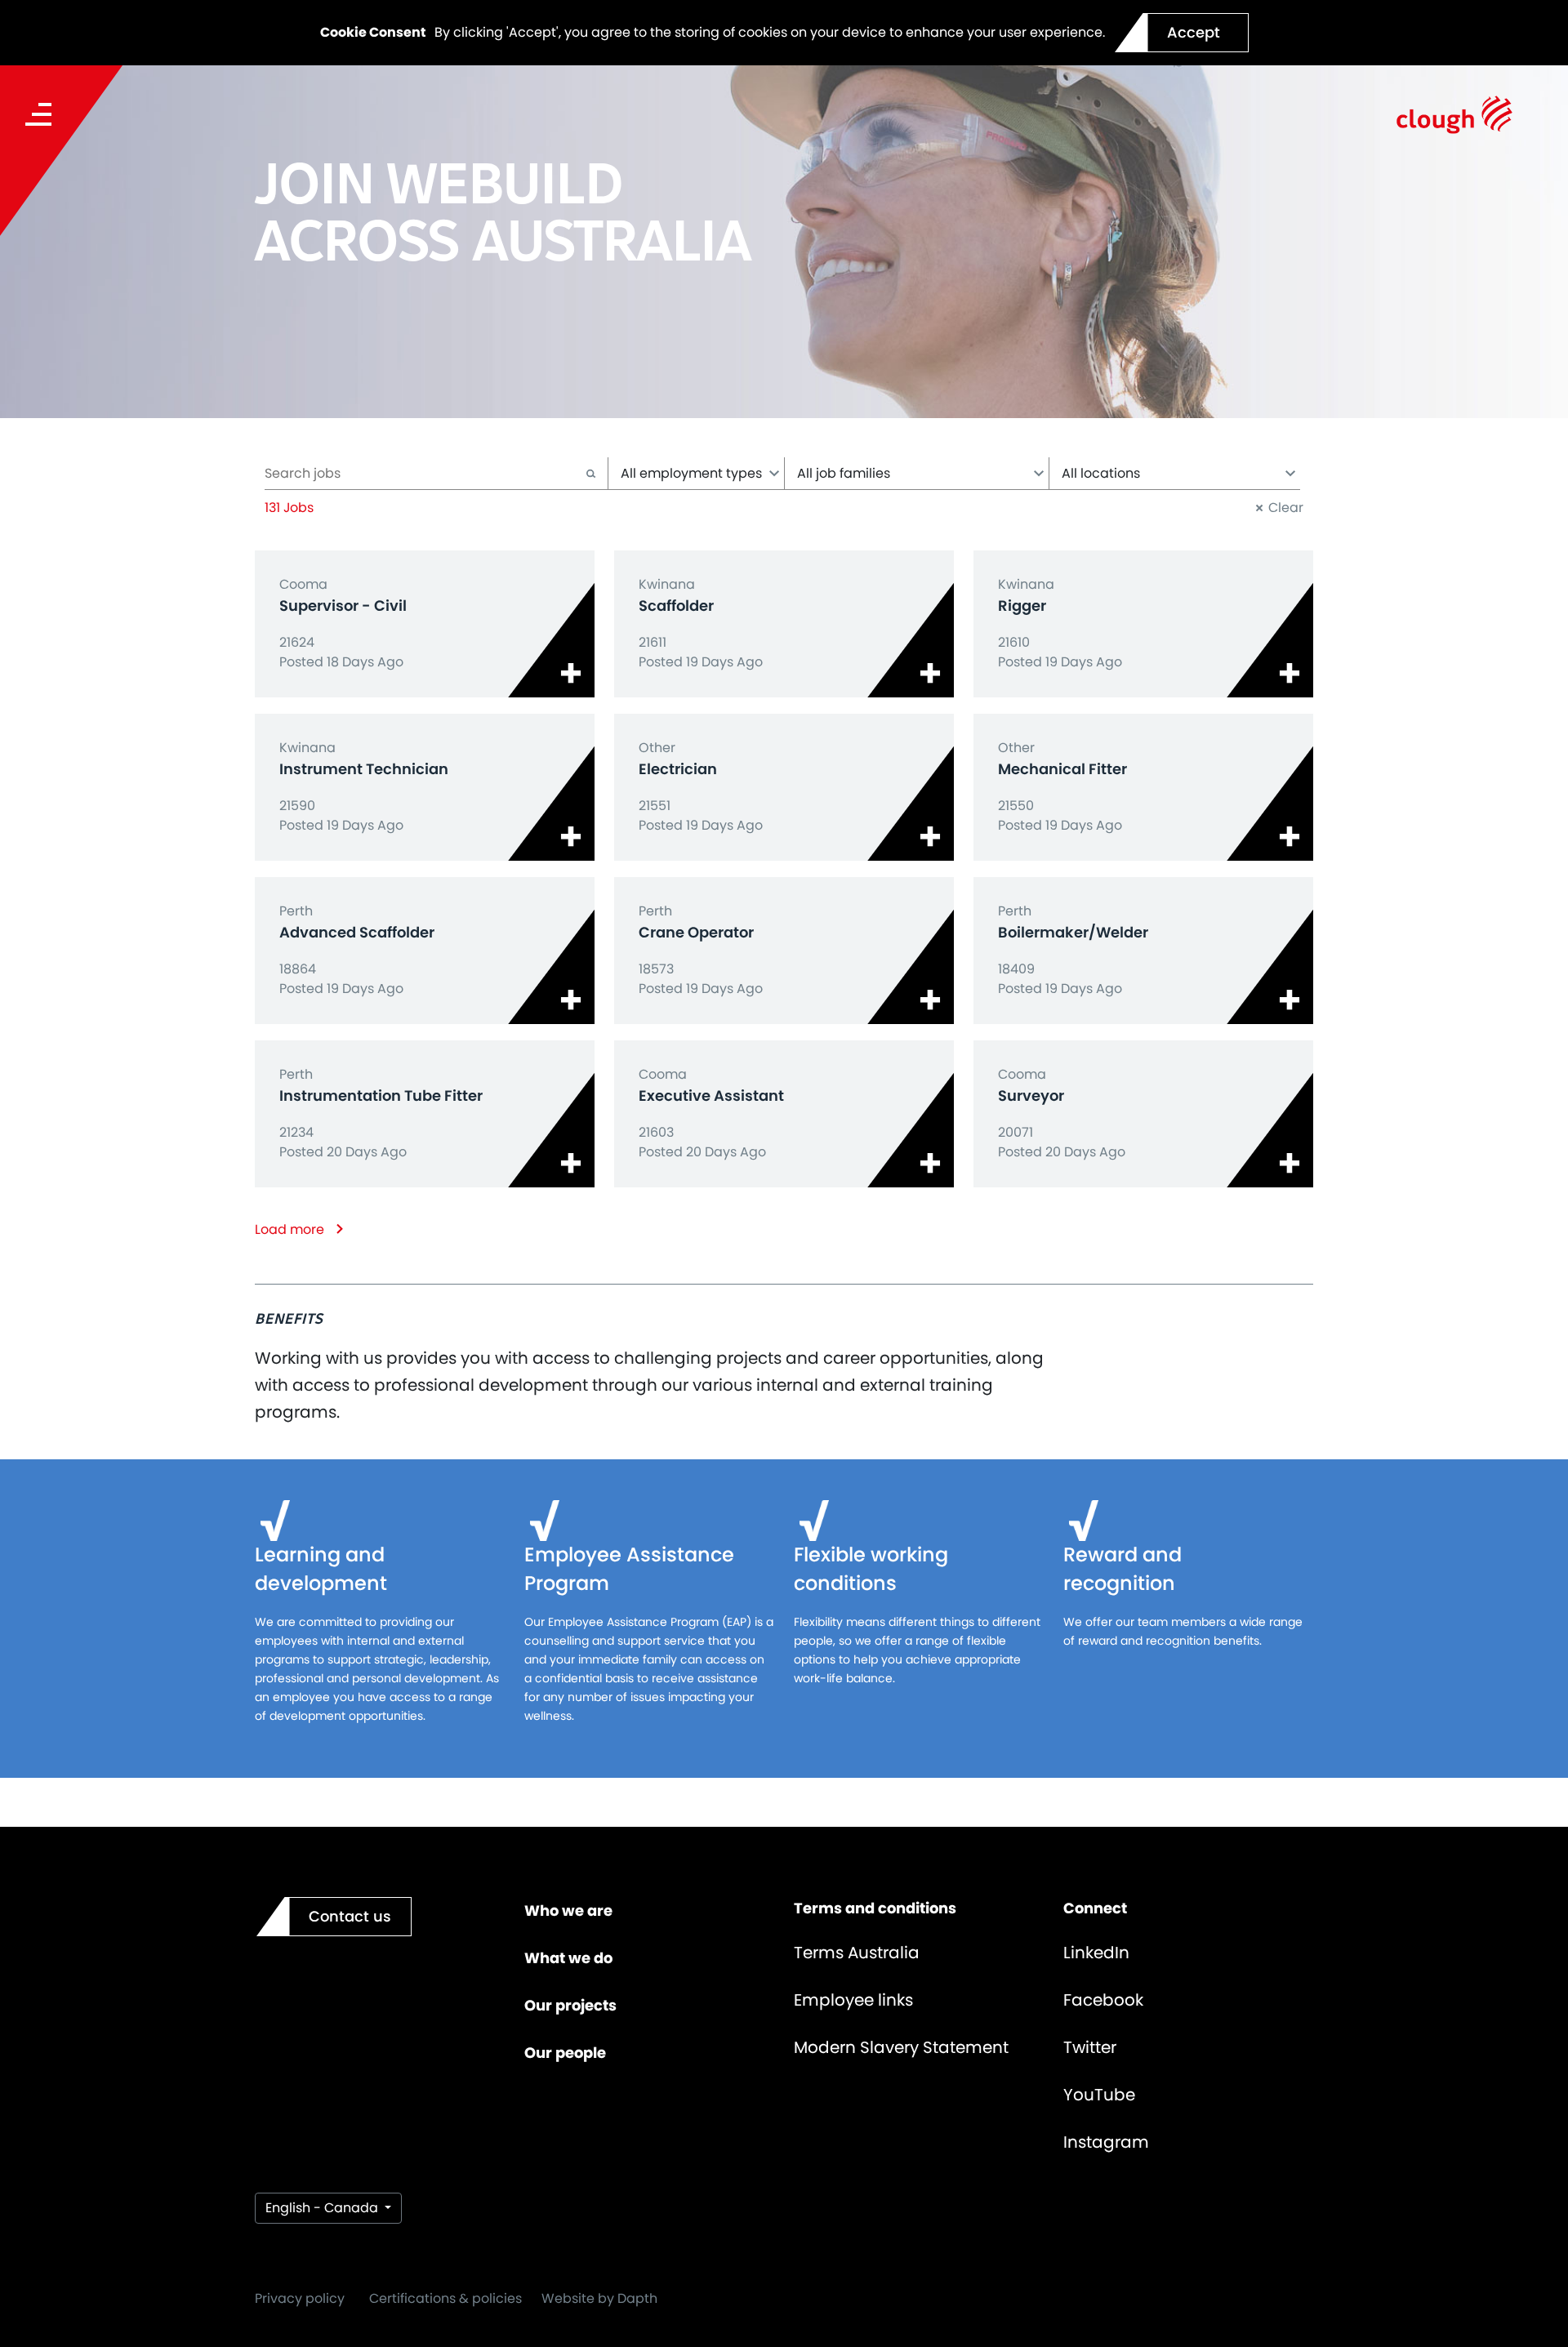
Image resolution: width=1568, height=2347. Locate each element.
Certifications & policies (445, 2298)
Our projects (570, 2005)
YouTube (1099, 2095)
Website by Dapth (599, 2298)
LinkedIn (1096, 1953)
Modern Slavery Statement (901, 2047)
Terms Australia (857, 1953)
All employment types (691, 473)
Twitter (1090, 2047)
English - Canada (323, 2208)
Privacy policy (300, 2298)
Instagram (1106, 2142)
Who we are (568, 1911)
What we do (568, 1958)
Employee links (853, 2000)
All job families (844, 473)
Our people (565, 2053)
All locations (1101, 473)
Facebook (1103, 2000)
